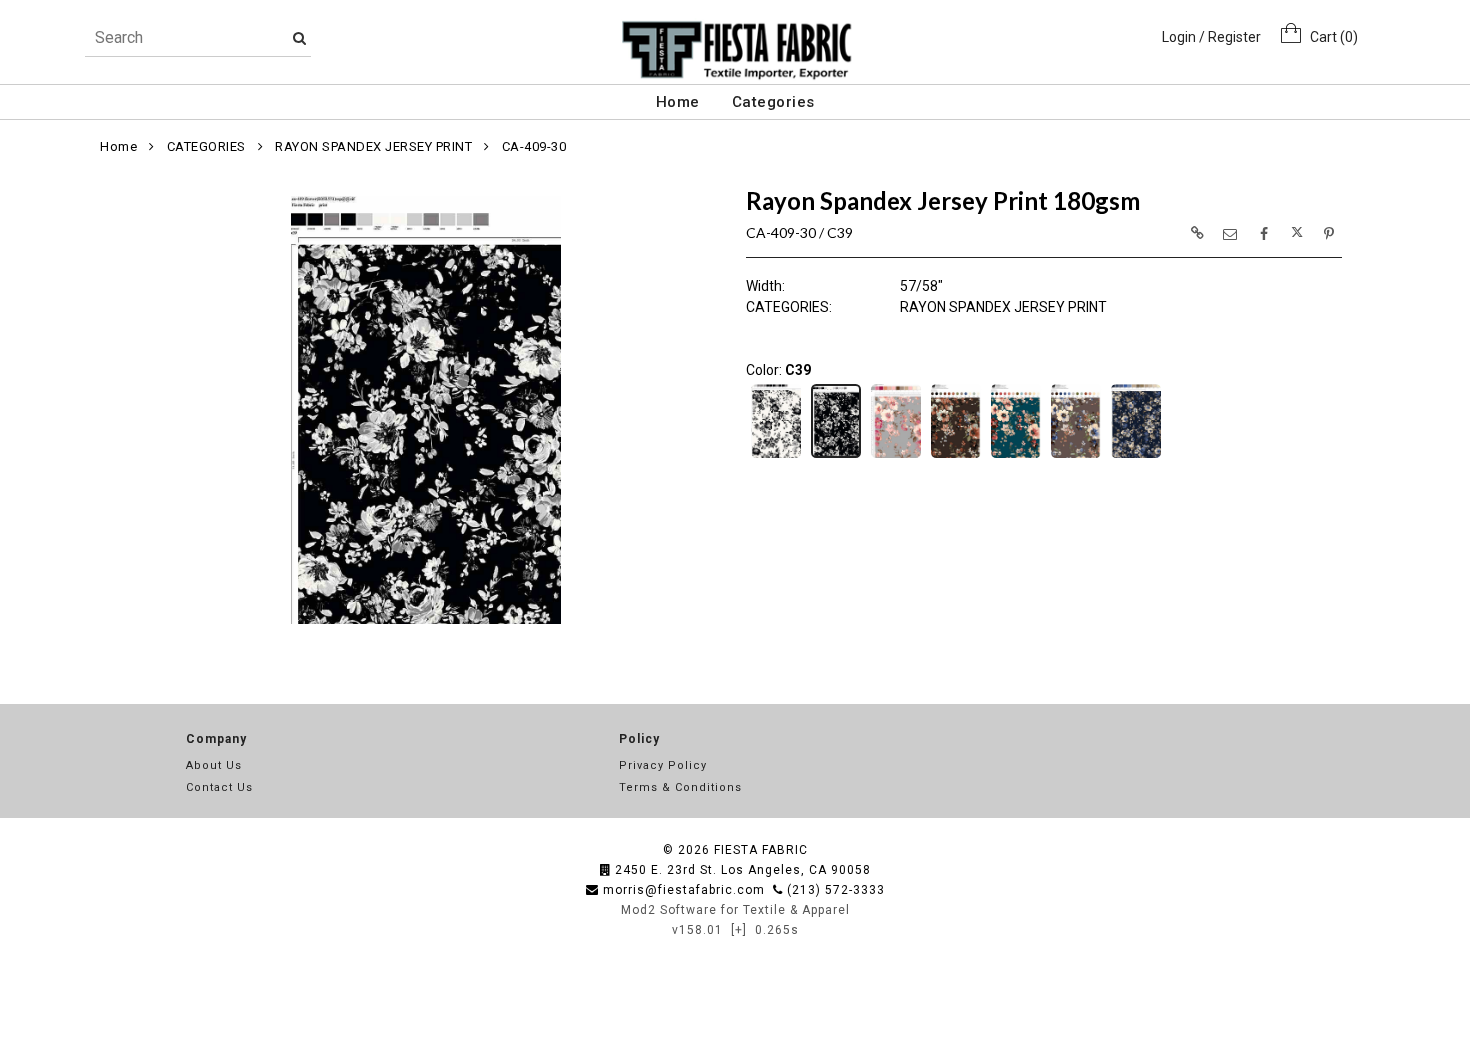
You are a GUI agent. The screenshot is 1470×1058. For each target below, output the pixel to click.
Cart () (1329, 37)
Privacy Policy (663, 765)
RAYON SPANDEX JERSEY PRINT (373, 146)
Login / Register (1211, 37)
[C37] (776, 456)
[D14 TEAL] (1016, 456)
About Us (214, 765)
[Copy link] (1197, 233)
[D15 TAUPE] (1076, 456)
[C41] (896, 456)
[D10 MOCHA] (956, 456)
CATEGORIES (206, 146)
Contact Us (219, 787)
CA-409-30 (534, 146)
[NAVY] (1136, 456)
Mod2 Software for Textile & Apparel (735, 910)
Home (678, 102)
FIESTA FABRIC (761, 850)
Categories (773, 102)
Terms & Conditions (680, 787)
